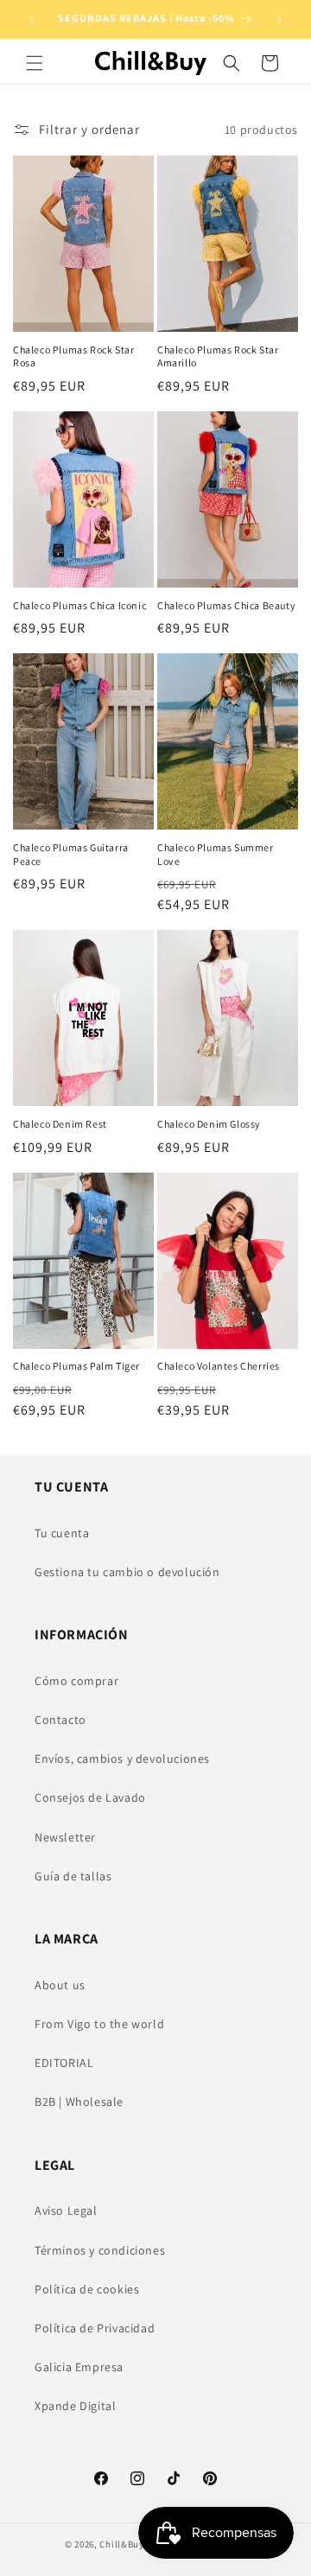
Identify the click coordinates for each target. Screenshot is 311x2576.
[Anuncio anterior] (32, 19)
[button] (35, 63)
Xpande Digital (75, 2406)
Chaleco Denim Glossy (209, 1124)
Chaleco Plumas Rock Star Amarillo (218, 356)
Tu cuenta (62, 1533)
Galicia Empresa (79, 2367)
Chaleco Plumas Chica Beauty (226, 605)
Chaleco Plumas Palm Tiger (76, 1366)
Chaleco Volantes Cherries (219, 1366)
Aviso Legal (66, 2210)
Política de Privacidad (95, 2328)
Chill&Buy (121, 2544)
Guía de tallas (73, 1876)
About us (60, 1985)
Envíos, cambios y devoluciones (122, 1759)
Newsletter (65, 1837)
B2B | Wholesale (79, 2102)
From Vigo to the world (99, 2024)
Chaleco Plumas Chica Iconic (79, 605)
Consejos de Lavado (90, 1797)
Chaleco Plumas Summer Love (216, 854)
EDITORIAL (64, 2063)
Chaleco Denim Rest (60, 1124)
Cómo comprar (76, 1681)
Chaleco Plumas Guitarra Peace (71, 854)
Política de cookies (87, 2289)
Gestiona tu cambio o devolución (127, 1572)
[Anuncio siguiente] (279, 19)
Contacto (60, 1720)
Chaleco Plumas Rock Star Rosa (73, 356)
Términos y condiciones (100, 2250)
